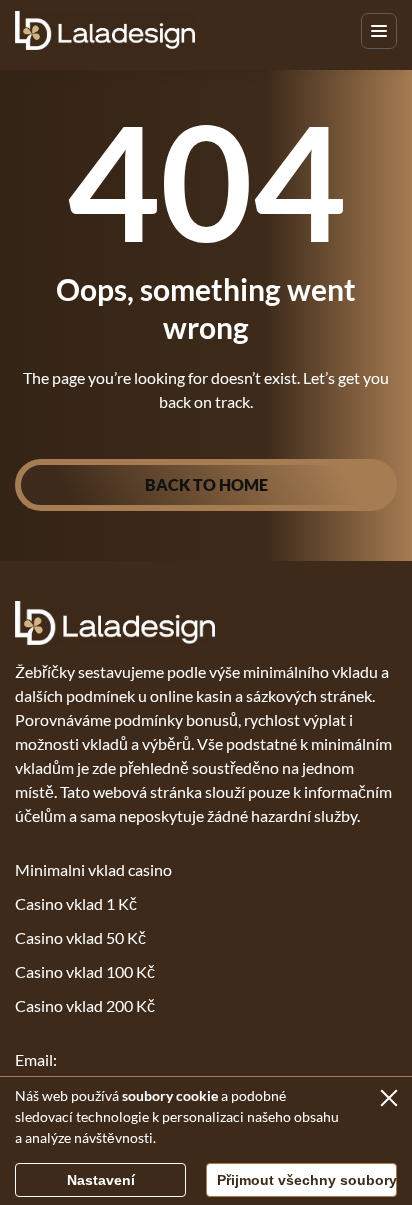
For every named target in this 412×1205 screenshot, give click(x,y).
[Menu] (379, 31)
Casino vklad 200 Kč (85, 1005)
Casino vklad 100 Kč (85, 971)
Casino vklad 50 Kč (80, 937)
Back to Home (206, 484)
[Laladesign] (105, 30)
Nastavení (101, 1180)
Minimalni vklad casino (93, 869)
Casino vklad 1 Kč (76, 903)
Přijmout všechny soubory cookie (307, 1180)
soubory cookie (170, 1095)
